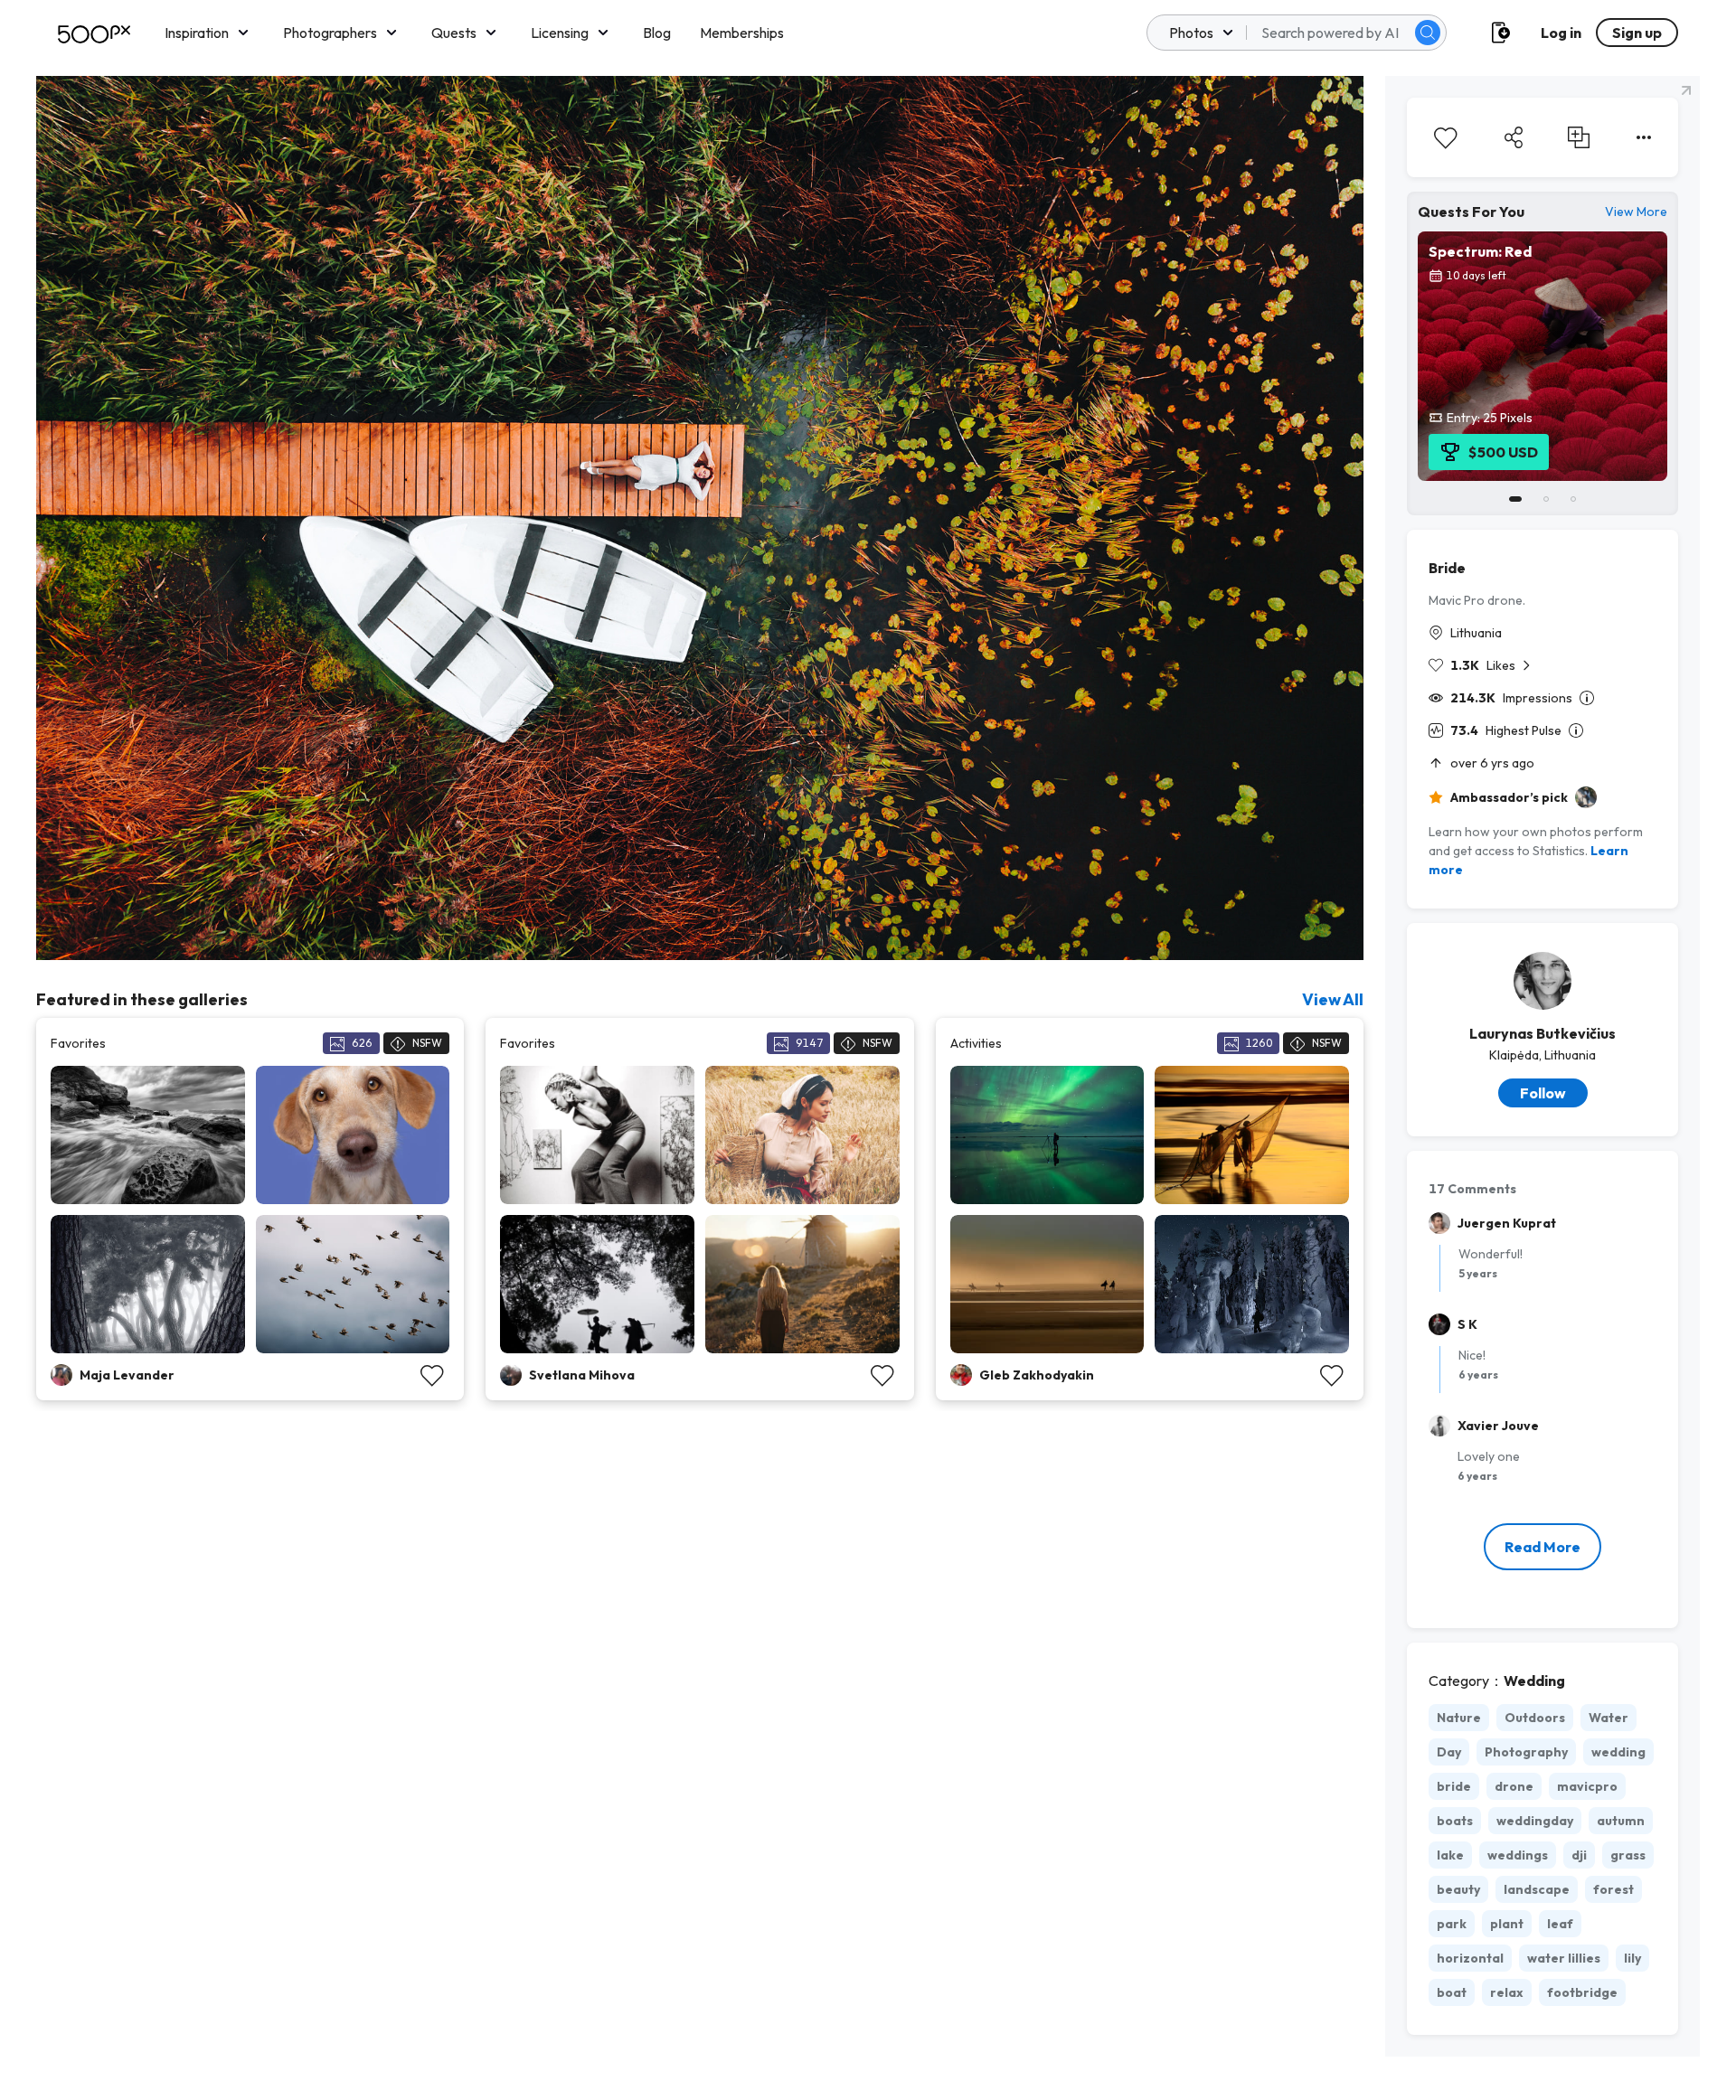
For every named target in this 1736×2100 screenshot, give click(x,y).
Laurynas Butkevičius (1543, 1033)
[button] (1428, 33)
